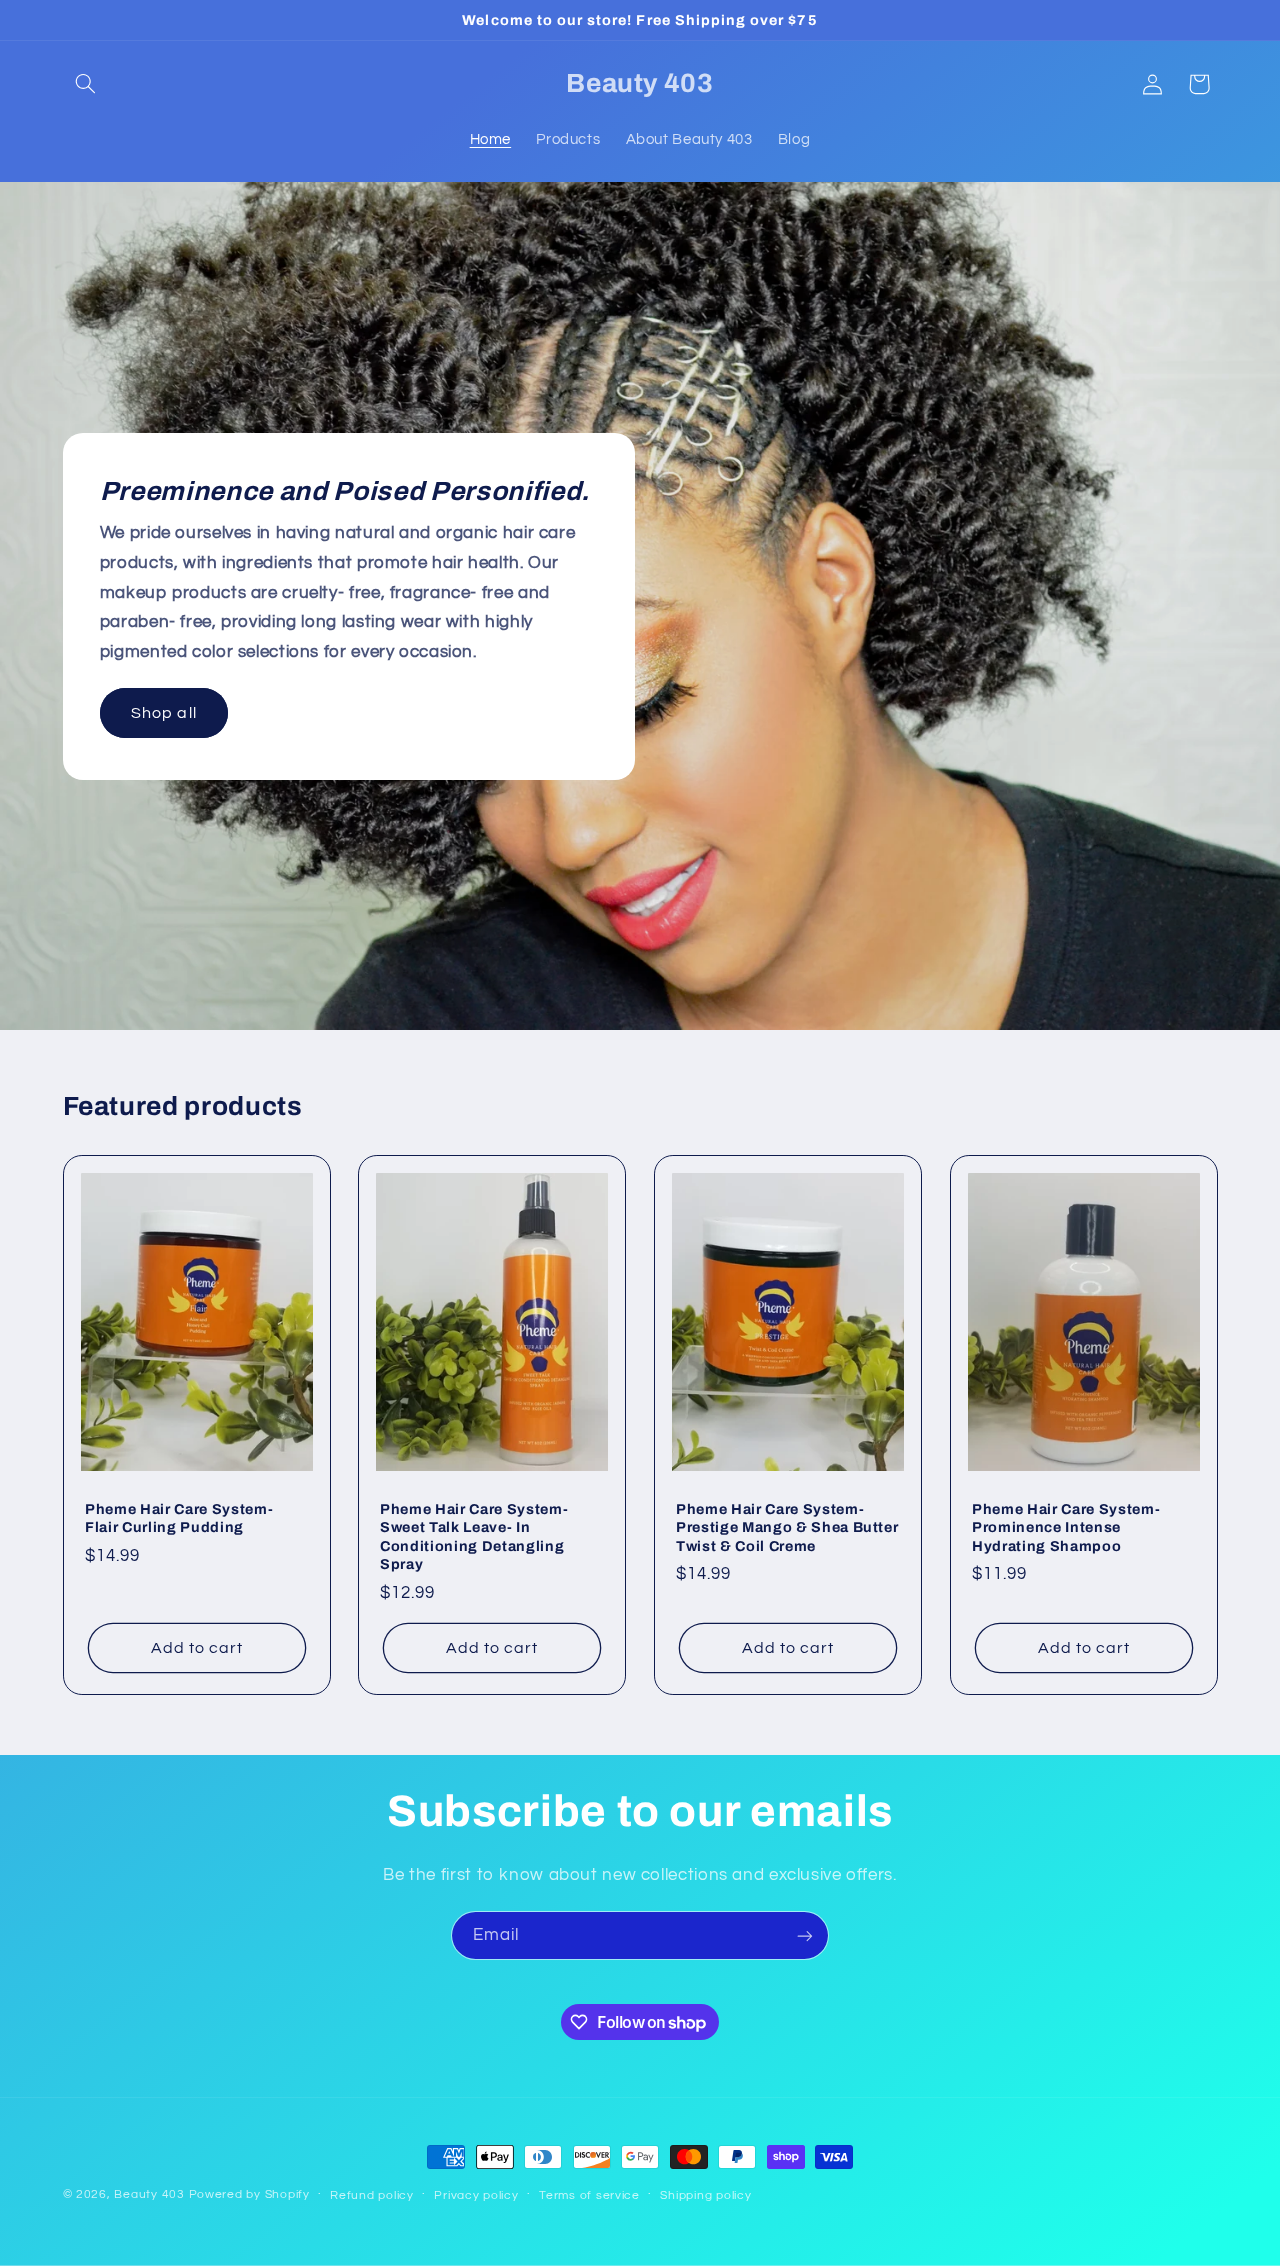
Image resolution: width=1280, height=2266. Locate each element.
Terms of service (589, 2195)
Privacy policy (476, 2195)
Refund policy (372, 2195)
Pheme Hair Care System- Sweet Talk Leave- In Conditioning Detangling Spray (474, 1536)
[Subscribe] (805, 1935)
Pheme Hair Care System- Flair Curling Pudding (179, 1518)
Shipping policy (705, 2195)
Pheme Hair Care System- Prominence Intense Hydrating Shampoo (1066, 1527)
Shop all (163, 712)
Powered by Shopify (249, 2194)
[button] (86, 84)
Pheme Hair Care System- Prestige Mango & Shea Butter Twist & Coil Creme (787, 1527)
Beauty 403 (149, 2194)
